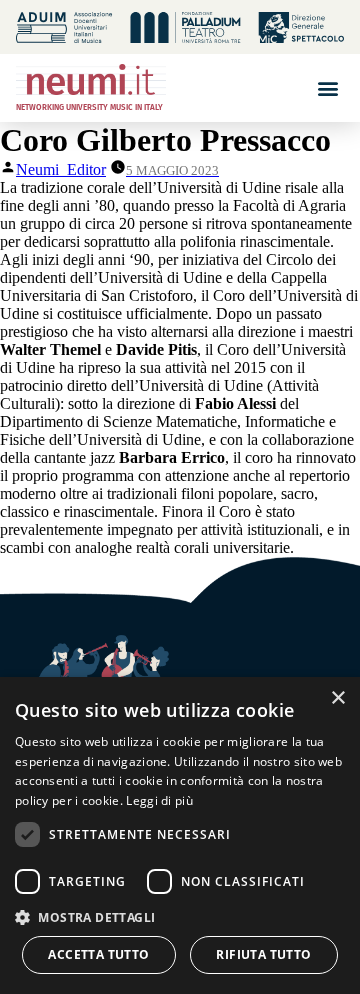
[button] (327, 87)
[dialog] (180, 835)
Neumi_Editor (61, 169)
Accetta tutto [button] (98, 954)
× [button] (337, 698)
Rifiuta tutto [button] (263, 954)
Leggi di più (159, 800)
